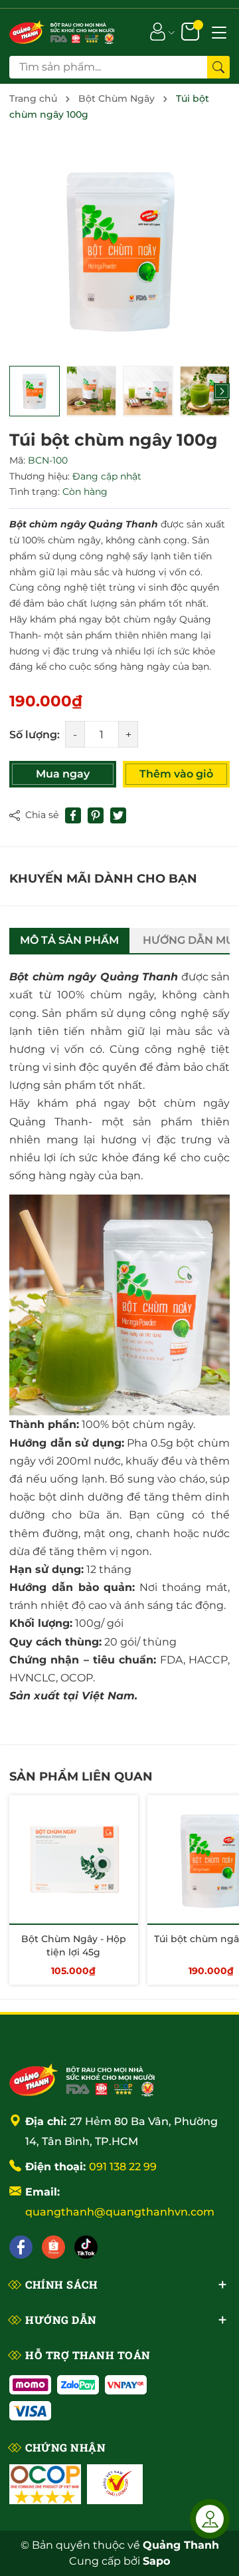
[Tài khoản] (158, 31)
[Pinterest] (96, 815)
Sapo (156, 2561)
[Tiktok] (86, 2247)
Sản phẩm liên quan (81, 1777)
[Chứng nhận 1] (45, 2484)
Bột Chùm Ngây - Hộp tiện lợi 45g (74, 1945)
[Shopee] (53, 2247)
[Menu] (219, 31)
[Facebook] (21, 2247)
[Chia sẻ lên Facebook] (73, 815)
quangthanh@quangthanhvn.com (120, 2212)
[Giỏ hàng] (192, 31)
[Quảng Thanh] (82, 2078)
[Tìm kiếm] (218, 67)
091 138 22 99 (123, 2167)
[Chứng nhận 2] (115, 2484)
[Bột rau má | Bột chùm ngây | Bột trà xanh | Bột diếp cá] (62, 31)
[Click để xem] (119, 249)
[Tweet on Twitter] (118, 815)
